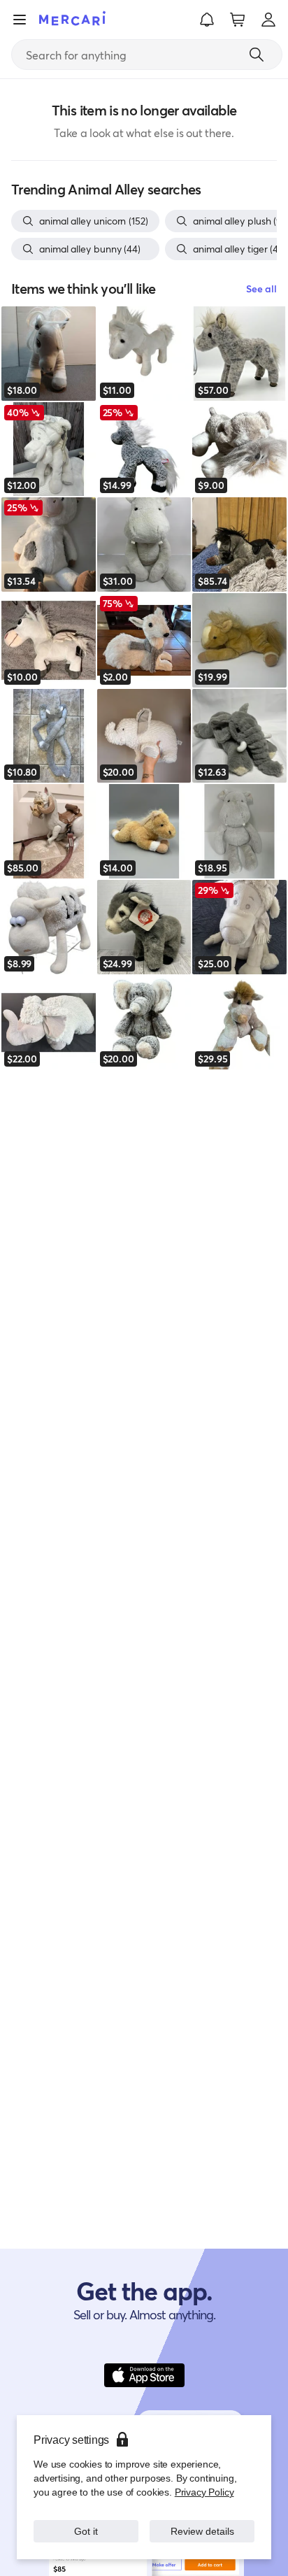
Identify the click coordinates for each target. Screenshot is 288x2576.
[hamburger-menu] (20, 20)
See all (261, 289)
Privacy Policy (204, 2492)
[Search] (257, 55)
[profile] (268, 20)
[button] (207, 20)
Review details (202, 2531)
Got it (86, 2531)
